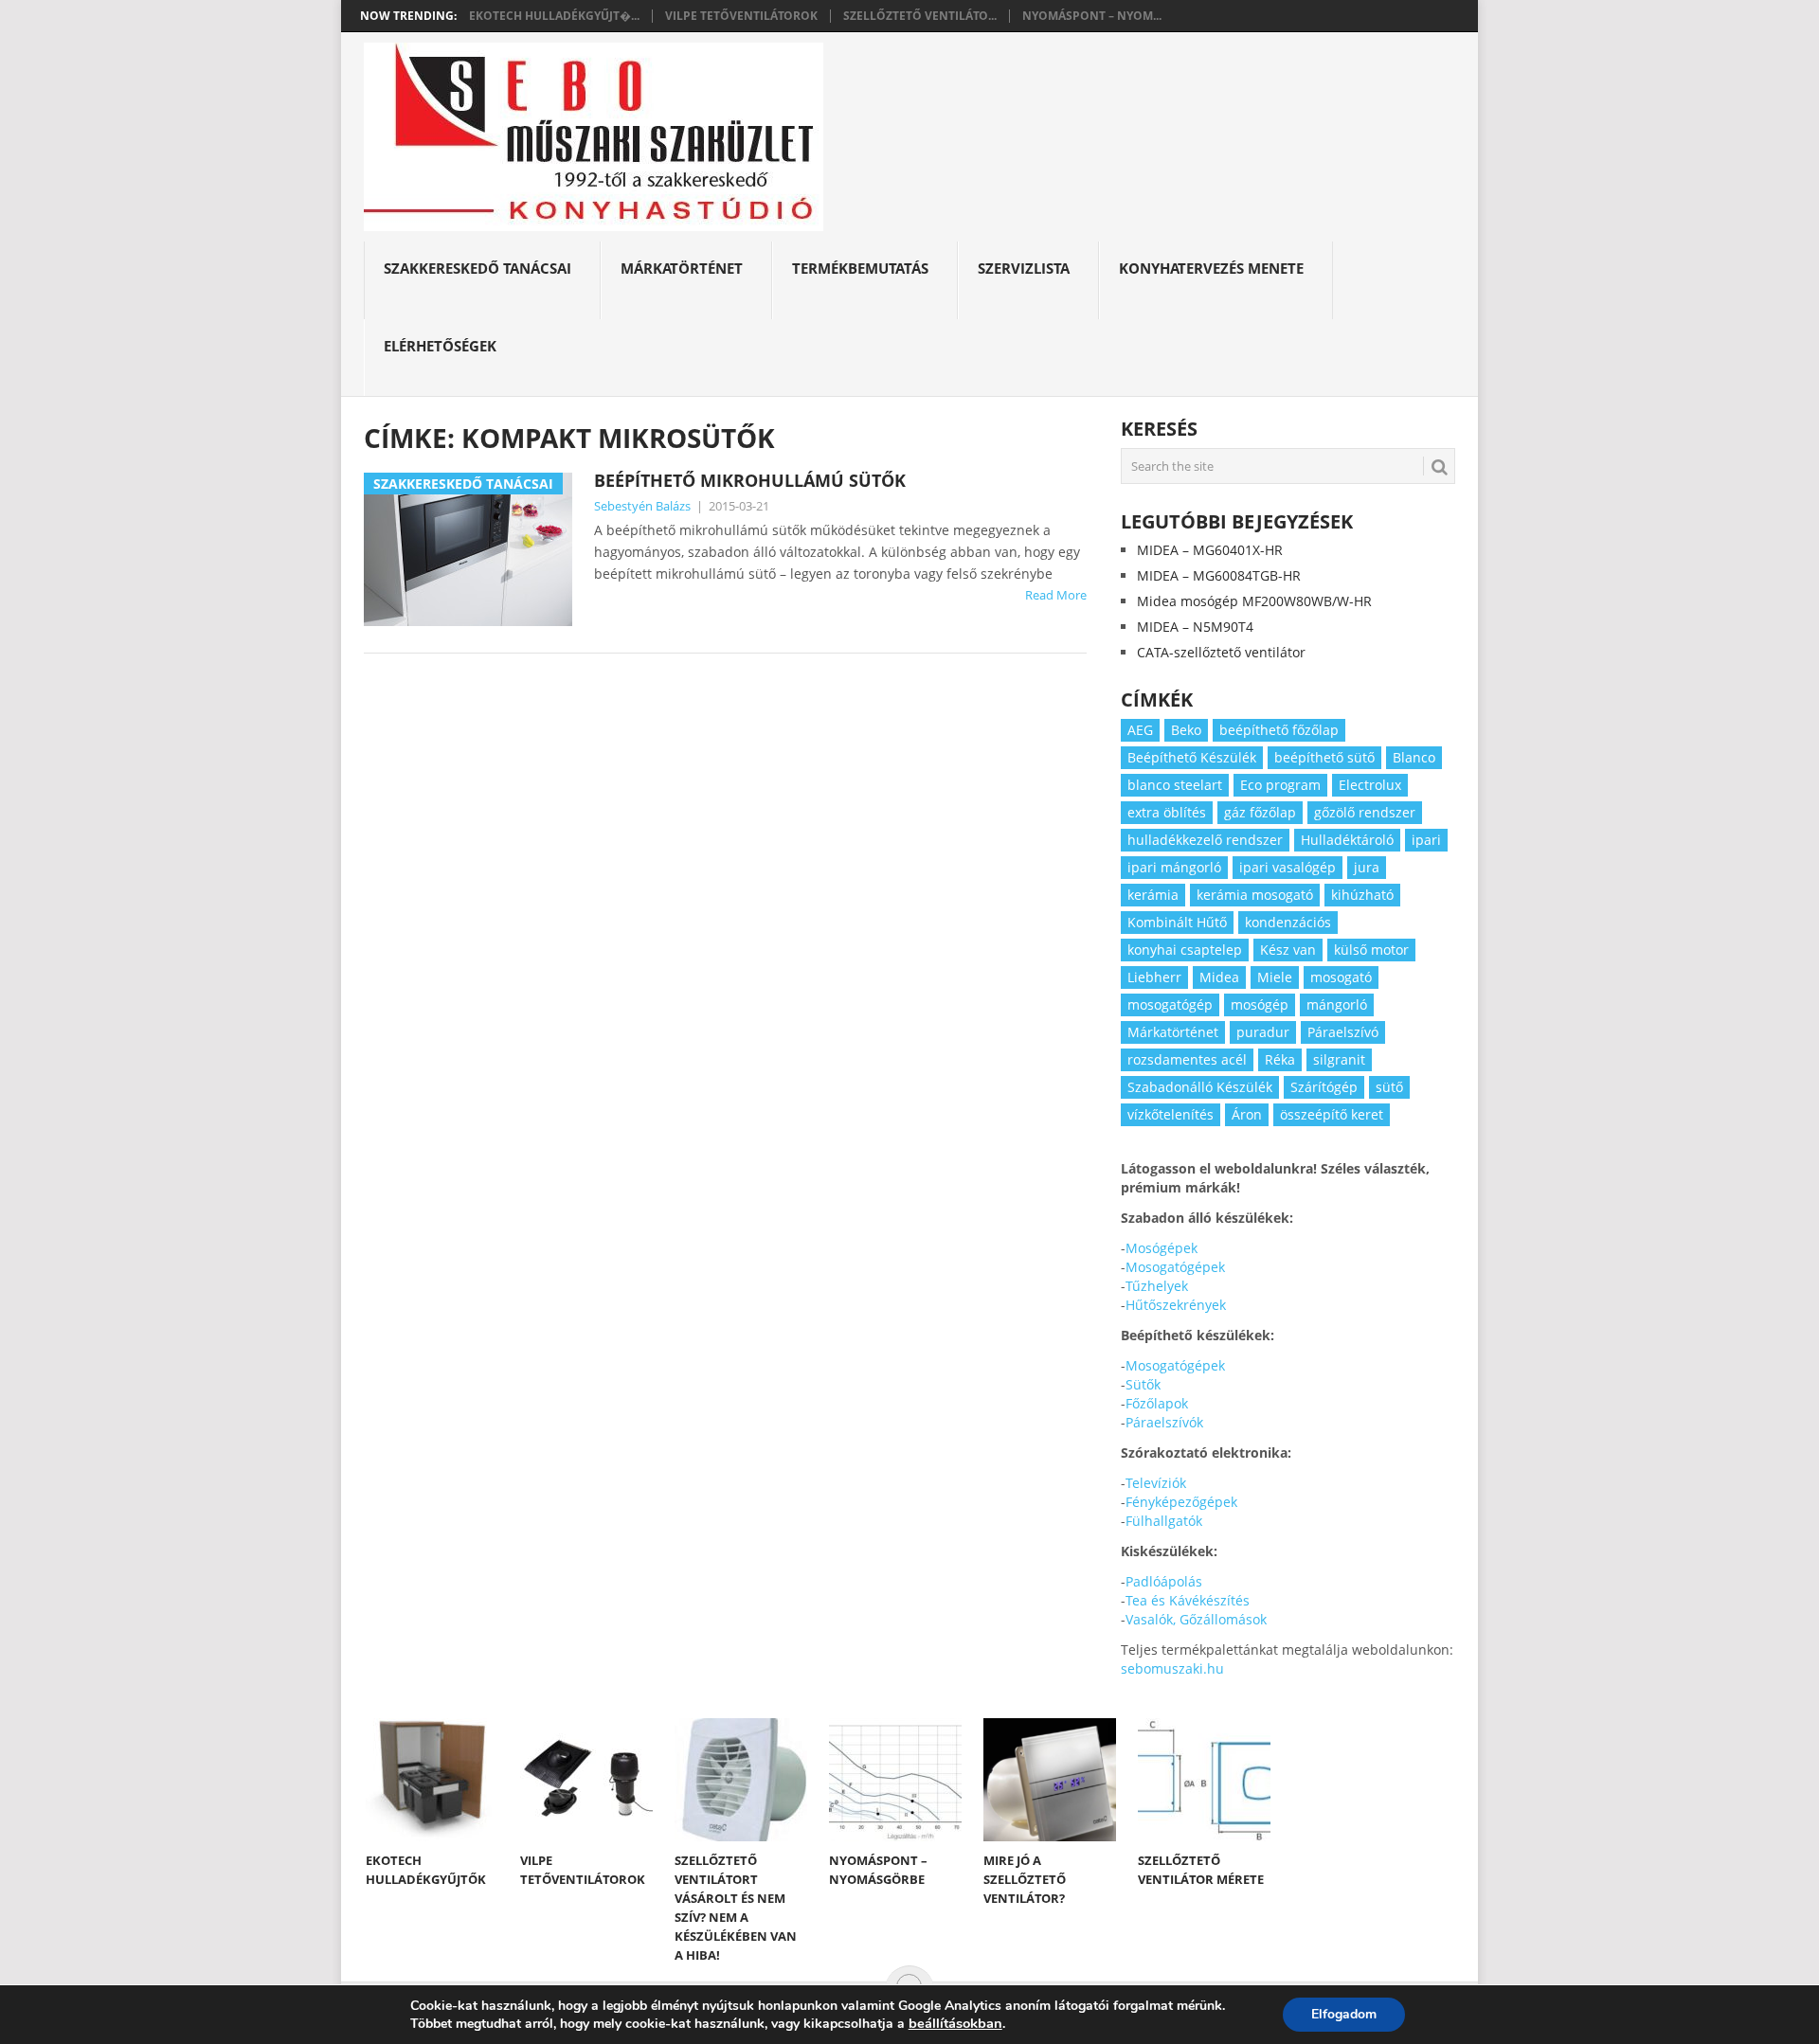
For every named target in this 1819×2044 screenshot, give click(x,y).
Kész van (1288, 950)
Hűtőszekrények (1176, 1305)
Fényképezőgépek (1181, 1502)
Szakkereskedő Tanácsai (477, 268)
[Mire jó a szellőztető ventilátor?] (1050, 1780)
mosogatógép (1170, 1004)
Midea (1219, 977)
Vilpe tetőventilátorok (741, 16)
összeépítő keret (1332, 1114)
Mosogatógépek (1175, 1267)
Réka (1280, 1059)
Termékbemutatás (860, 268)
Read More (1056, 595)
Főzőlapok (1157, 1403)
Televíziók (1156, 1483)
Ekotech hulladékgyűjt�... (554, 16)
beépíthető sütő (1324, 757)
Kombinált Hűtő (1177, 922)
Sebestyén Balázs (642, 506)
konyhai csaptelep (1185, 950)
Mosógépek (1162, 1248)
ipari (1426, 840)
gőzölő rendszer (1365, 812)
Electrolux (1370, 785)
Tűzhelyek (1157, 1286)
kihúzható (1362, 895)
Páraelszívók (1164, 1422)
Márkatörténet (682, 268)
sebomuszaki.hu (1172, 1668)
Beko (1186, 730)
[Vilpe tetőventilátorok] (586, 1780)
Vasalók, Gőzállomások (1196, 1619)
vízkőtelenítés (1171, 1114)
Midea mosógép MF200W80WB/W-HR (1254, 601)
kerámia (1153, 895)
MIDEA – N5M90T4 (1195, 627)
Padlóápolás (1164, 1581)
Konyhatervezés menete (1211, 268)
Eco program (1280, 785)
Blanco (1414, 757)
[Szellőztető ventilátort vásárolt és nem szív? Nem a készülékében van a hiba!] (741, 1780)
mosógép (1260, 1004)
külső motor (1371, 950)
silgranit (1339, 1059)
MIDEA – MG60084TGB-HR (1219, 575)
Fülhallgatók (1164, 1521)
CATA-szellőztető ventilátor (1221, 652)
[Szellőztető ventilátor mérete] (1204, 1780)
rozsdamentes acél (1187, 1059)
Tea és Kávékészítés (1188, 1600)
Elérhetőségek (440, 346)
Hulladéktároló (1347, 840)
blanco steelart (1175, 785)
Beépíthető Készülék (1192, 757)
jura (1367, 867)
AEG (1140, 730)
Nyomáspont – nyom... (1092, 16)
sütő (1389, 1087)
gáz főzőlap (1260, 812)
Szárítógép (1324, 1087)
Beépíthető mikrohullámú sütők (750, 480)
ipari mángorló (1174, 867)
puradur (1263, 1032)
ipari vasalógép (1288, 867)
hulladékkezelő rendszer (1205, 840)
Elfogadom (1344, 2014)
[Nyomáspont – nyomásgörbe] (895, 1780)
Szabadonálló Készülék (1200, 1087)
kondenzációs (1288, 922)
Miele (1275, 977)
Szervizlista (1024, 268)
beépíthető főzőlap (1279, 730)
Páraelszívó (1343, 1032)
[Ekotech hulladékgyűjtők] (432, 1780)
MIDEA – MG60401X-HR (1210, 550)
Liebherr (1154, 977)
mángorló (1337, 1004)
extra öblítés (1167, 812)
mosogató (1341, 977)
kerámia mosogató (1255, 895)
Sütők (1143, 1384)
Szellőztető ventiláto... (920, 16)
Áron (1247, 1114)
